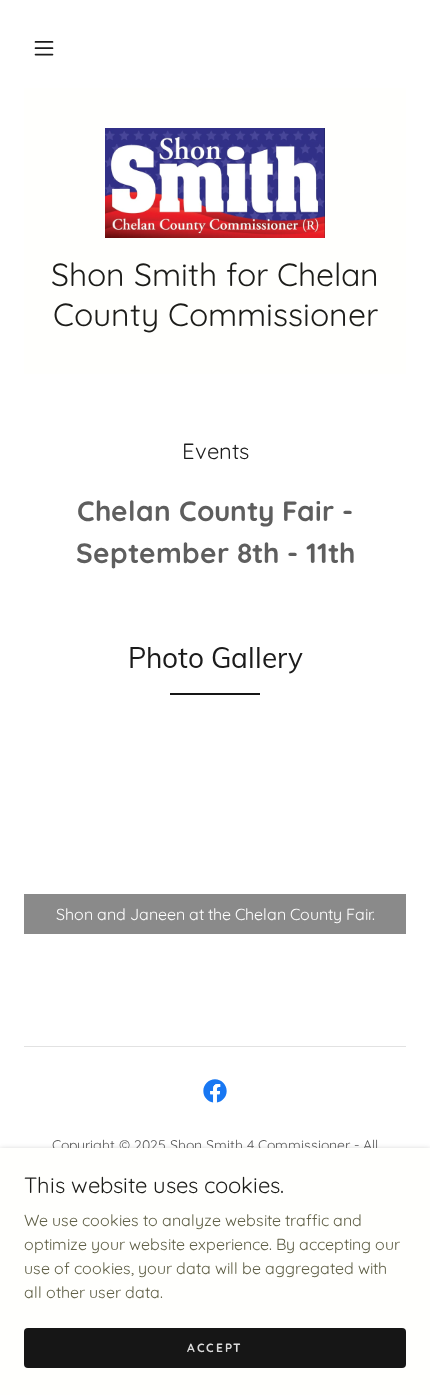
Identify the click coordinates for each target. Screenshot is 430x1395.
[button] (44, 48)
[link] (215, 183)
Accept (215, 1347)
